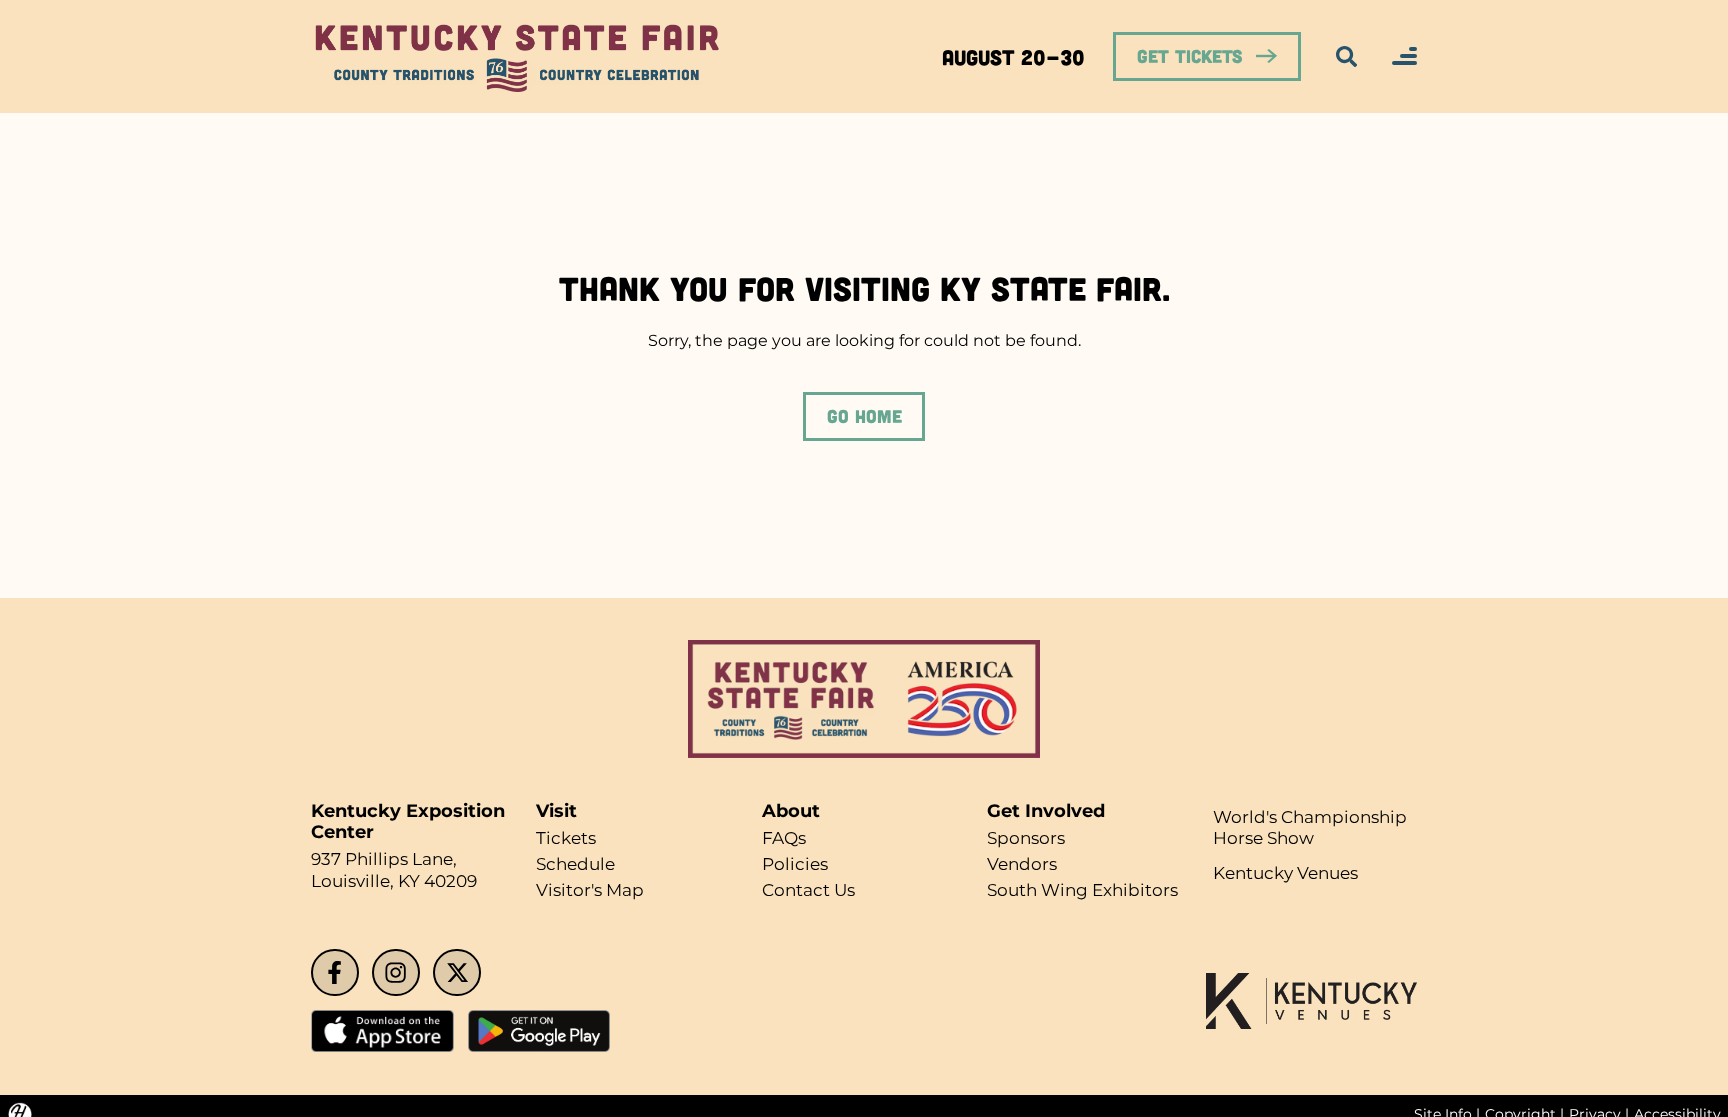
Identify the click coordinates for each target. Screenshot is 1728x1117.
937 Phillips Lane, (389, 859)
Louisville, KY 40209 (400, 881)
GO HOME (864, 416)
